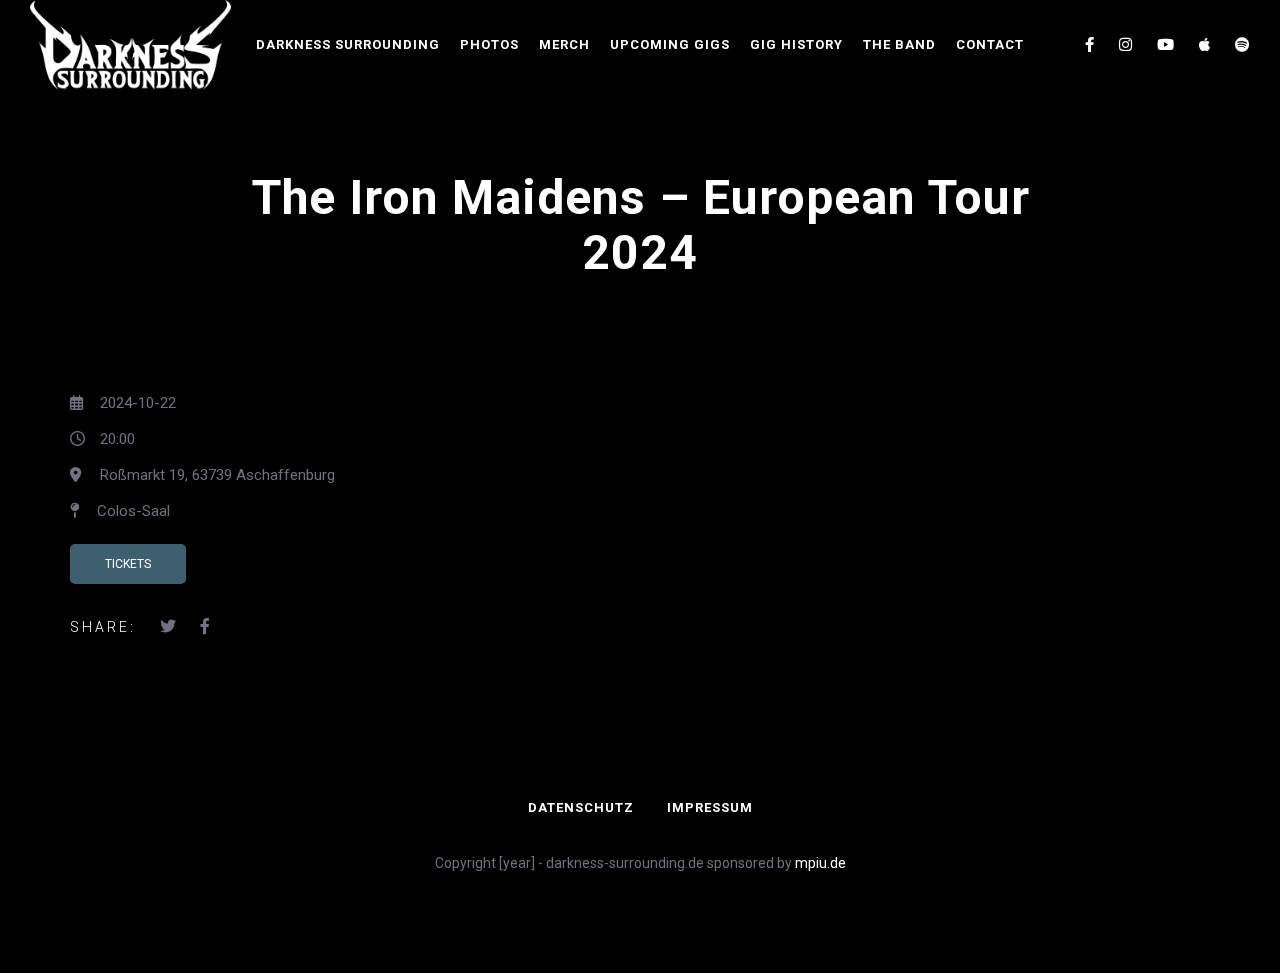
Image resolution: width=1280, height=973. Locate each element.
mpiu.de (820, 863)
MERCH (564, 44)
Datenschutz (581, 807)
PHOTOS (489, 44)
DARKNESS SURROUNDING (348, 44)
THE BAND (899, 44)
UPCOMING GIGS (670, 44)
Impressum (710, 807)
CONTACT (990, 44)
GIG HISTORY (796, 44)
